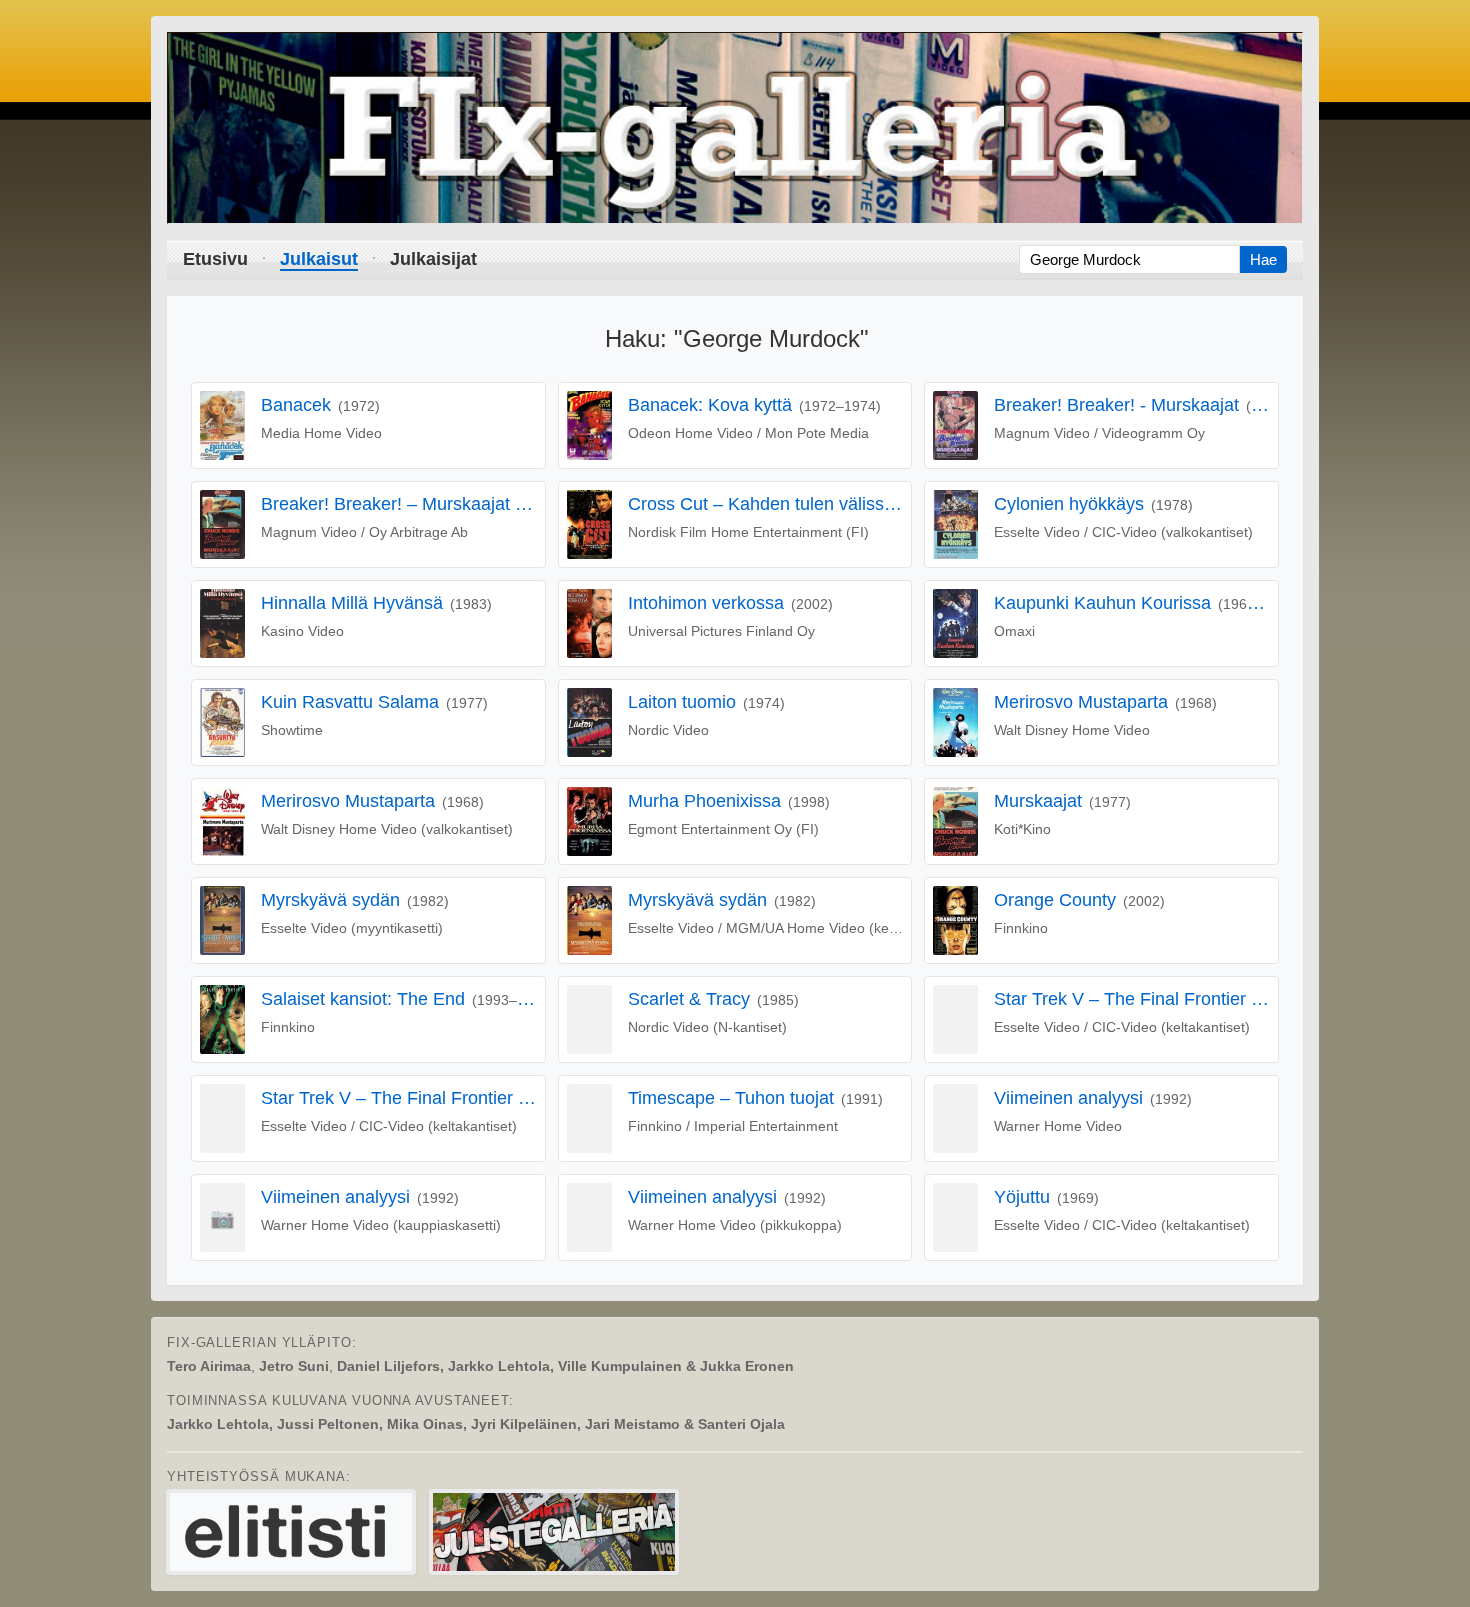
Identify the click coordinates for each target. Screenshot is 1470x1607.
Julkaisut (319, 259)
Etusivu (215, 259)
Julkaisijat (433, 259)
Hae (1263, 259)
